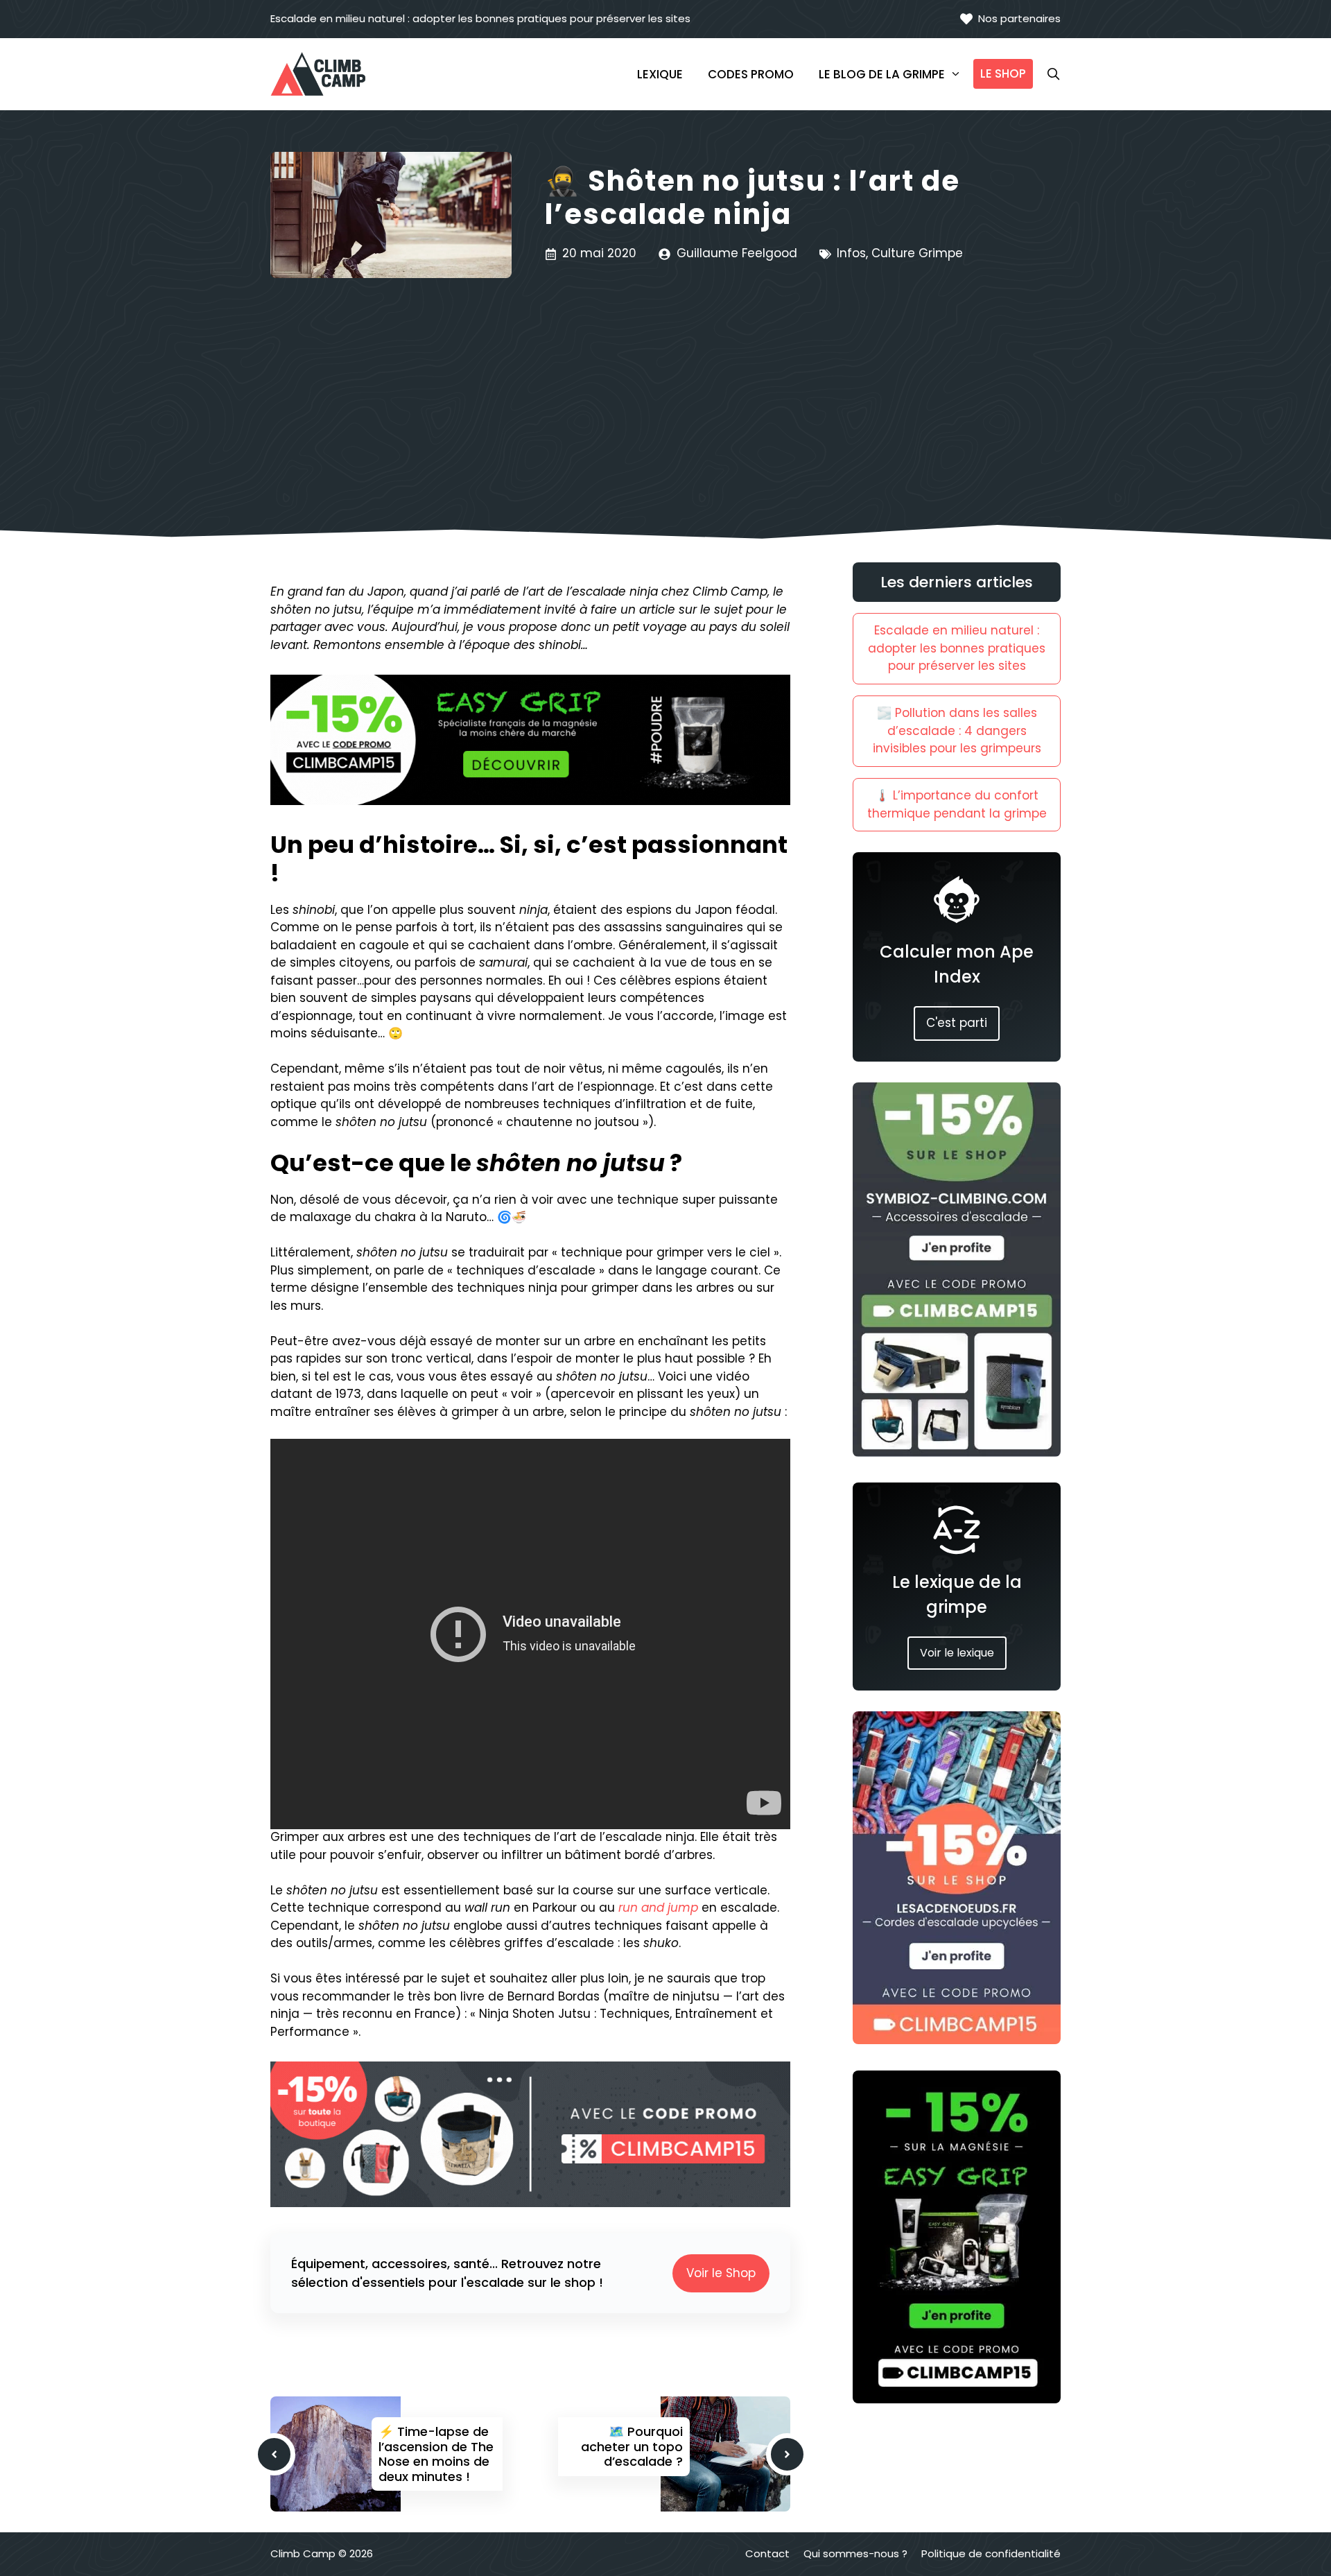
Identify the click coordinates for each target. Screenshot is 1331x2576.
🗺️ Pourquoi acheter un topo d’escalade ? (632, 2446)
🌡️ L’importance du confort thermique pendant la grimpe (957, 804)
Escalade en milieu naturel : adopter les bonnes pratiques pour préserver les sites (480, 18)
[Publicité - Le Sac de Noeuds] (957, 2040)
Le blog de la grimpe (882, 74)
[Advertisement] (665, 382)
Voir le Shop (721, 2273)
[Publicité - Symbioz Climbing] (957, 1453)
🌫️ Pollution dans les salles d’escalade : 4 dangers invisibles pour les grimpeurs (957, 731)
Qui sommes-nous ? (855, 2553)
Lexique (660, 74)
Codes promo (751, 74)
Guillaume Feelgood (737, 253)
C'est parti (957, 1023)
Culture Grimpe (917, 253)
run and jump (658, 1908)
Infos (851, 253)
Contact (767, 2553)
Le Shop (1003, 74)
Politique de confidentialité (991, 2553)
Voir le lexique (957, 1653)
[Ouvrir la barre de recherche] (1047, 74)
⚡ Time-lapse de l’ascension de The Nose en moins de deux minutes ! (436, 2454)
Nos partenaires (1019, 18)
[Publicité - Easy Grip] (957, 2399)
